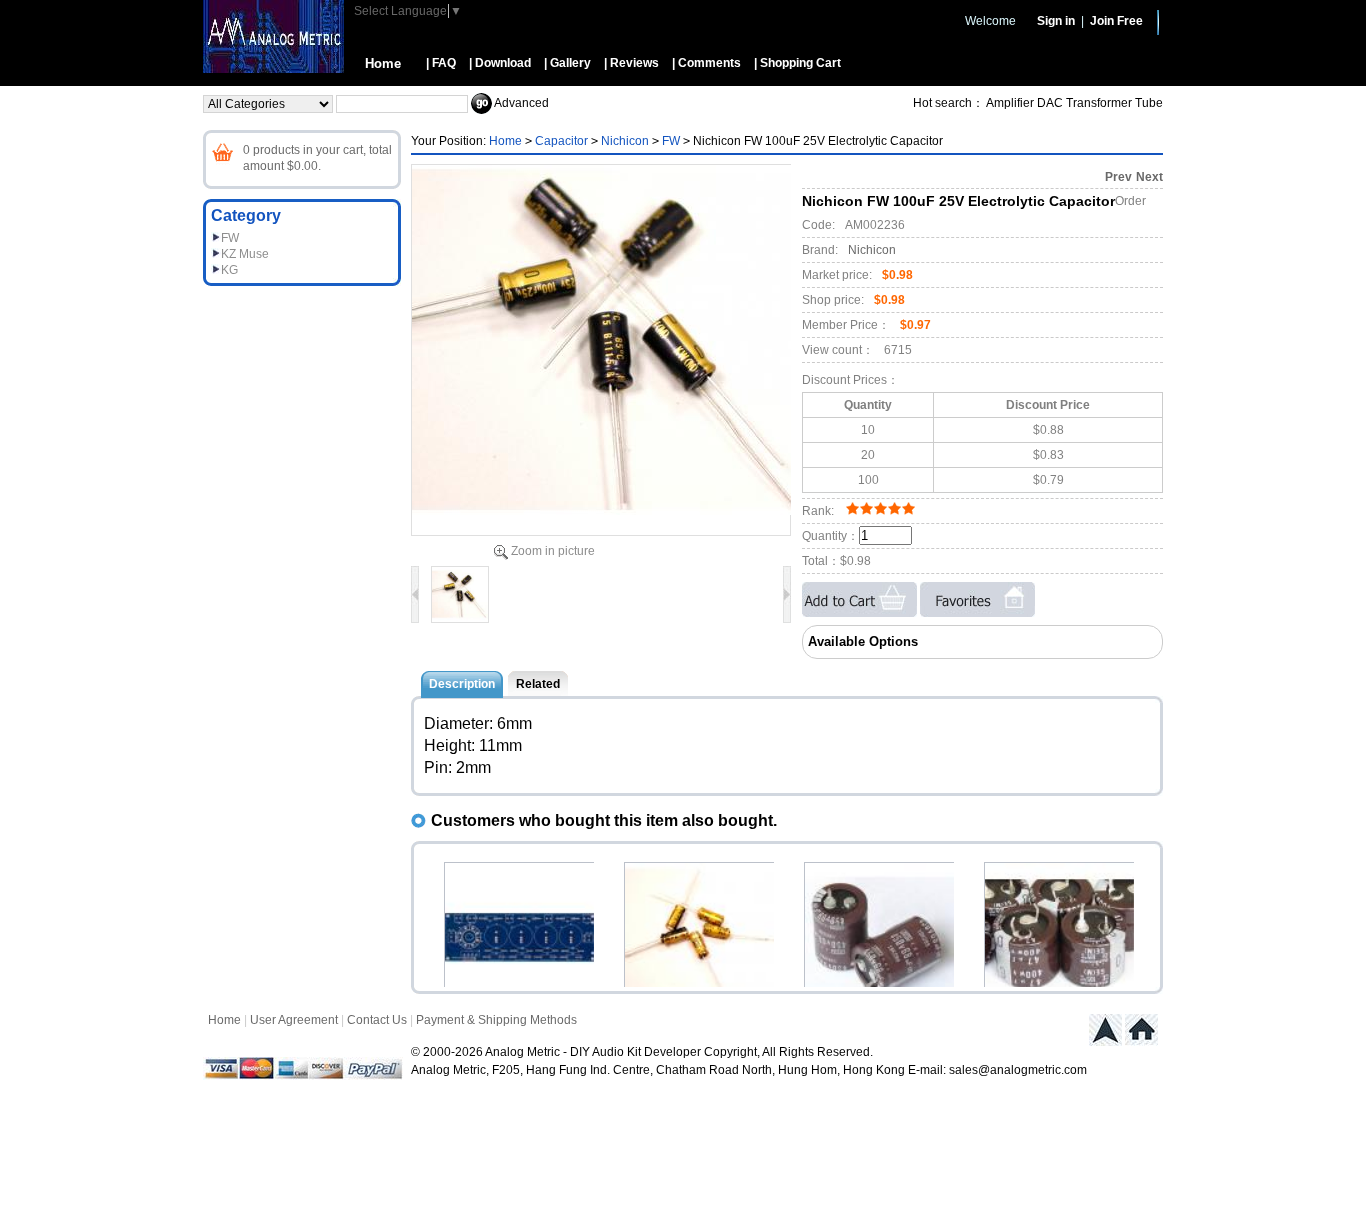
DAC (1050, 103)
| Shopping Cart (797, 63)
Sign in (1056, 21)
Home (383, 63)
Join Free (1116, 21)
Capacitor (561, 141)
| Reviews (631, 63)
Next (1149, 177)
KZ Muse (245, 254)
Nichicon (625, 141)
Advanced (521, 103)
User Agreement (294, 1020)
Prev (1118, 177)
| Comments (706, 63)
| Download (500, 63)
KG (229, 270)
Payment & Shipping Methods (496, 1020)
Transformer (1099, 103)
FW (230, 238)
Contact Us (377, 1020)
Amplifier (1010, 103)
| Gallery (567, 63)
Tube (1149, 103)
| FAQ (441, 63)
